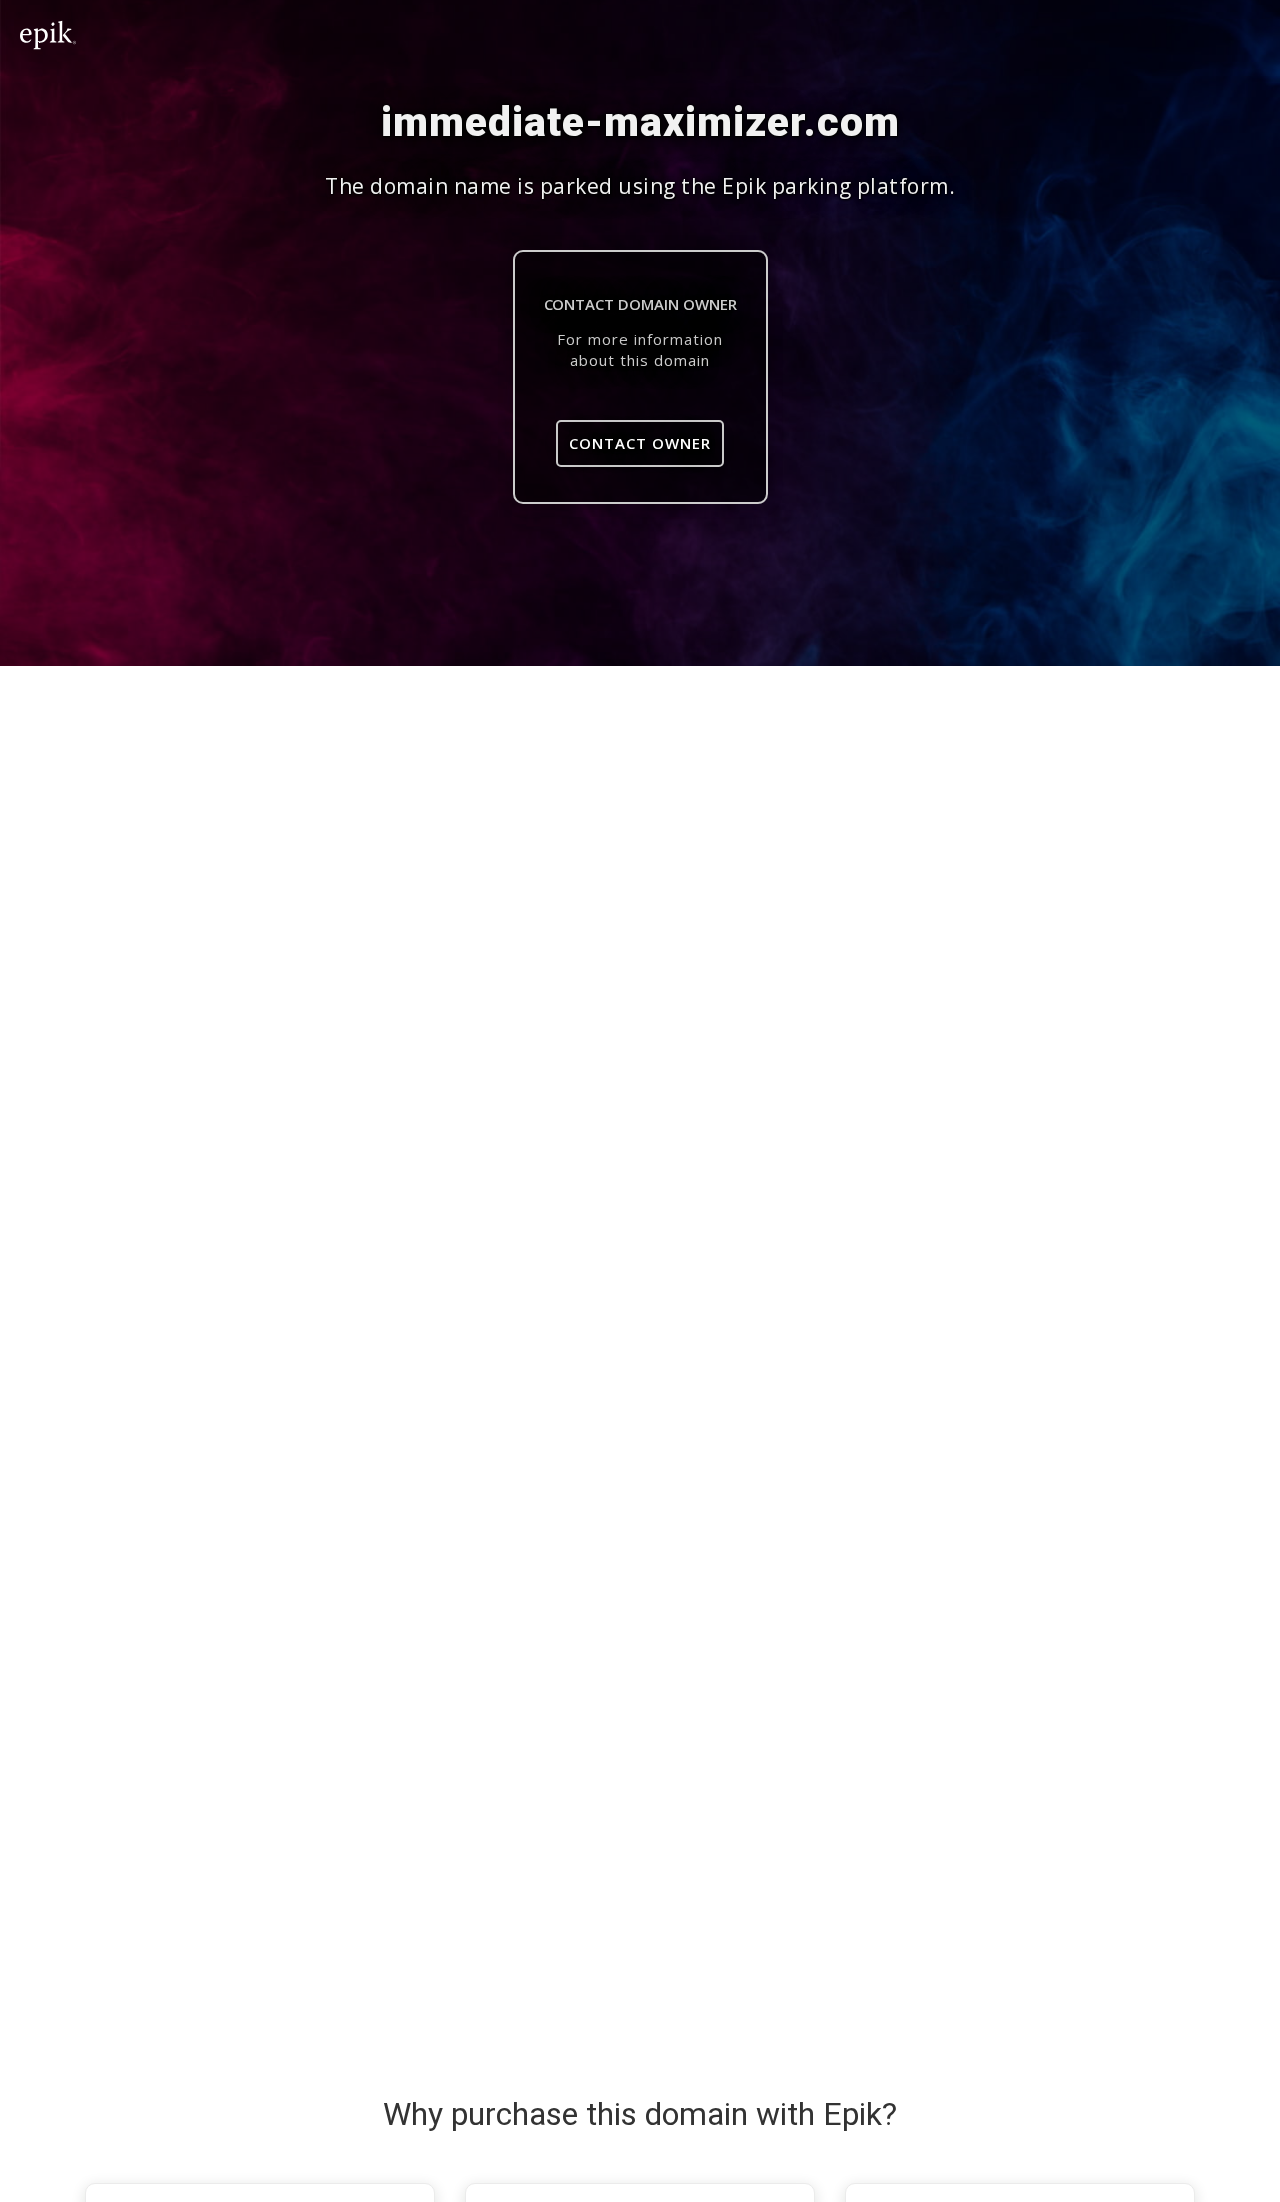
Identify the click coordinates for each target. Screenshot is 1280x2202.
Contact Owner (640, 443)
